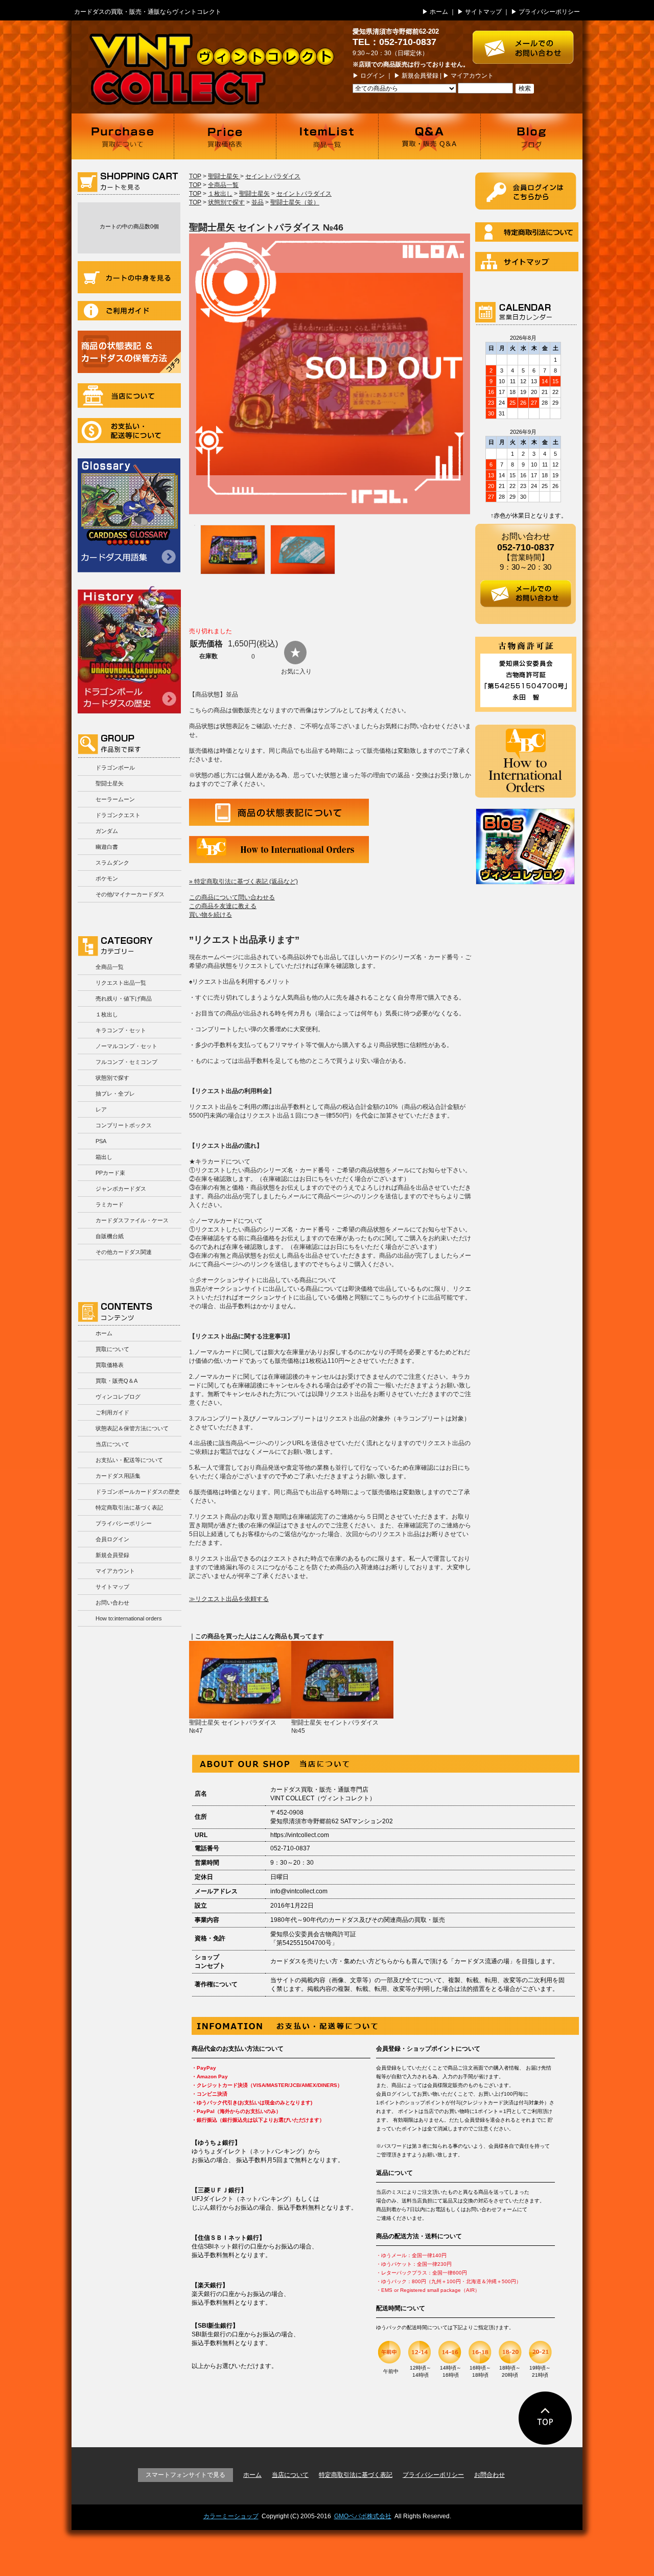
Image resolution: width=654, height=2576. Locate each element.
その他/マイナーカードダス (130, 894)
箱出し (104, 1157)
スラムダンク (112, 863)
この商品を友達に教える (223, 906)
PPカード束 (110, 1173)
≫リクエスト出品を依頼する (229, 1599)
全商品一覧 (110, 967)
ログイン (372, 76)
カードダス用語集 (129, 515)
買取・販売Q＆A (116, 1381)
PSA (101, 1141)
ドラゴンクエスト (118, 815)
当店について (129, 396)
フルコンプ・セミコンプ (126, 1062)
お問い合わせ (112, 1603)
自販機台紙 (110, 1236)
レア (101, 1109)
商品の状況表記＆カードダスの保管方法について (129, 352)
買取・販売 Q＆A (429, 136)
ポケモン (107, 878)
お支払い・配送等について (129, 431)
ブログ (531, 136)
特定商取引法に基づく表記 (129, 1507)
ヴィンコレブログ (118, 1397)
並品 (258, 202)
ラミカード (110, 1204)
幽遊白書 (107, 847)
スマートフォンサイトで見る (185, 2475)
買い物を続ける (211, 915)
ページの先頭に (545, 2418)
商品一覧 (327, 136)
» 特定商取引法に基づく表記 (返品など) (243, 881)
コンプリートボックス (124, 1125)
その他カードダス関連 (124, 1252)
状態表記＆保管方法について (132, 1428)
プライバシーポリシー (549, 12)
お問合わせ (489, 2475)
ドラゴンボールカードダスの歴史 (129, 649)
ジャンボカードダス (121, 1189)
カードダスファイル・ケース (132, 1220)
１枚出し (107, 1014)
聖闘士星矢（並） (295, 202)
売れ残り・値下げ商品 (124, 999)
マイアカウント (472, 76)
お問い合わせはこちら (528, 42)
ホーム (439, 12)
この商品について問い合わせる (232, 897)
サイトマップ (483, 12)
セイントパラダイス (273, 176)
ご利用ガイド (129, 311)
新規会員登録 (420, 76)
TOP (195, 176)
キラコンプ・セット (121, 1030)
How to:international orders (129, 1618)
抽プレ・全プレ (115, 1094)
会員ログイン (112, 1539)
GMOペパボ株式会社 (363, 2516)
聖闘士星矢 (110, 783)
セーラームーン (115, 799)
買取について (123, 136)
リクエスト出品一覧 (121, 983)
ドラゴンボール (115, 768)
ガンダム (107, 831)
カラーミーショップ (231, 2516)
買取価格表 (225, 136)
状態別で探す (112, 1078)
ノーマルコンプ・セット (126, 1046)
